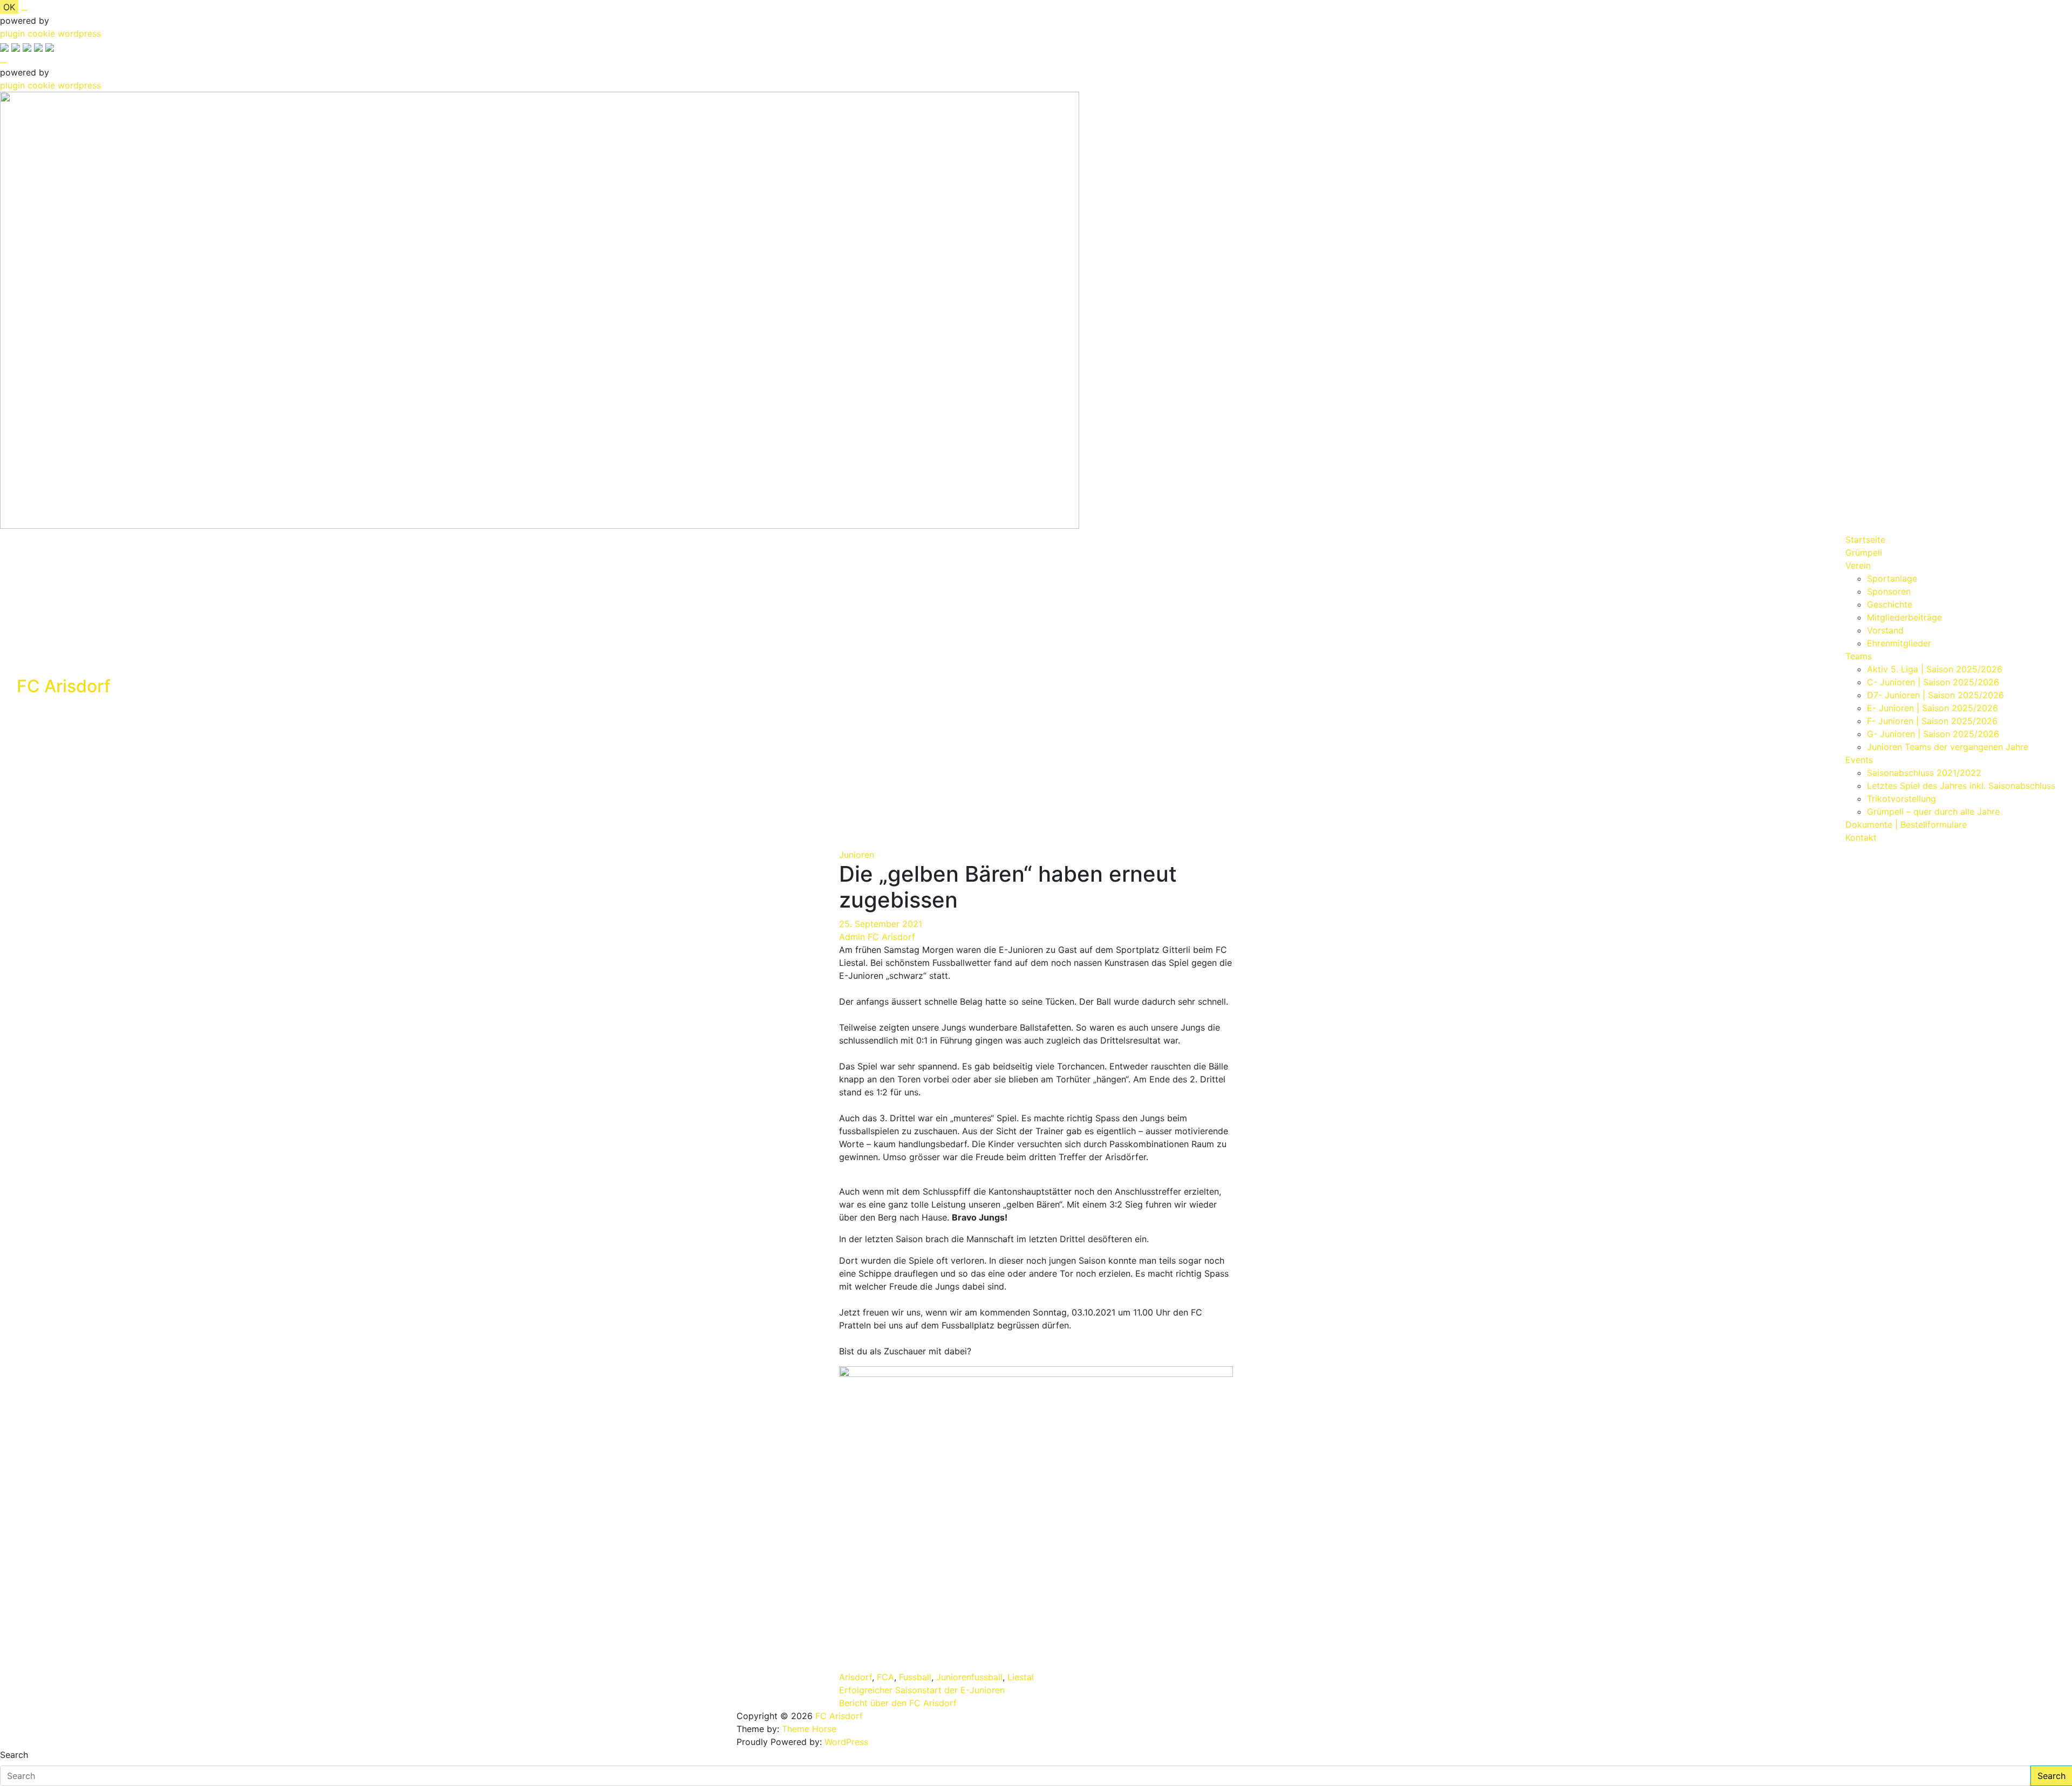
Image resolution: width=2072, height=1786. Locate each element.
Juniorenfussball (969, 1677)
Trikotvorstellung (1901, 799)
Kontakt (1861, 837)
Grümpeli (1864, 553)
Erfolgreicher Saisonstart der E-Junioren (922, 1690)
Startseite (1865, 540)
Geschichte (1890, 604)
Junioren (857, 855)
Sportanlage (1892, 578)
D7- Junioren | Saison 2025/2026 (1935, 695)
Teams (1859, 656)
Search (14, 1755)
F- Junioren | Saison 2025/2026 (1932, 721)
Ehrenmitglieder (1899, 643)
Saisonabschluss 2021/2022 (1924, 773)
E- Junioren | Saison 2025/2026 (1933, 708)
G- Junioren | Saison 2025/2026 (1933, 734)
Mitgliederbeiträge (1904, 617)
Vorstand (1885, 630)
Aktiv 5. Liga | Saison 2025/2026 (1935, 669)
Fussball (915, 1677)
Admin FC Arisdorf (877, 937)
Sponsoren (1889, 591)
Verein (1858, 565)
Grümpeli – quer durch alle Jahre (1933, 812)
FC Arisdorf (64, 686)
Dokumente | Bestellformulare (1906, 824)
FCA (885, 1677)
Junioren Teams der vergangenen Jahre (1948, 747)
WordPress (846, 1742)
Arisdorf (856, 1677)
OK (9, 7)
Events (1859, 760)
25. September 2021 (881, 924)
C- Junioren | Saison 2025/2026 (1933, 682)
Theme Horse (809, 1729)
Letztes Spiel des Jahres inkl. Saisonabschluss (1961, 786)
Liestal (1021, 1677)
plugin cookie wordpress (50, 33)
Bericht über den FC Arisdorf (898, 1703)
